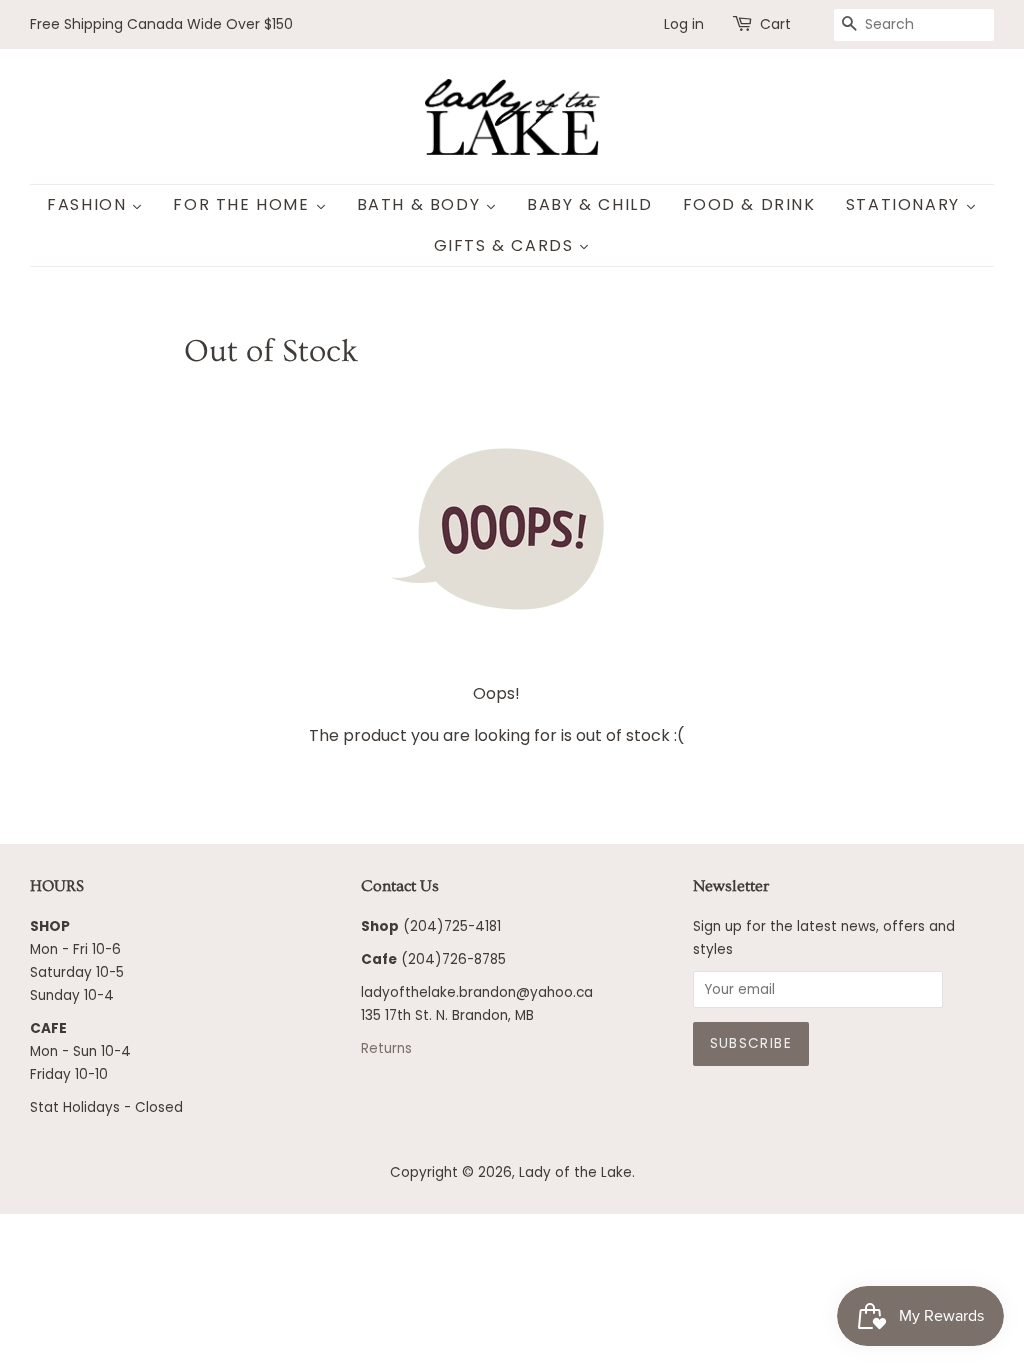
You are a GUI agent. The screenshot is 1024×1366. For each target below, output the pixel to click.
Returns (386, 1048)
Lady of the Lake (575, 1172)
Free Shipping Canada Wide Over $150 (161, 24)
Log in (684, 24)
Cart (775, 24)
